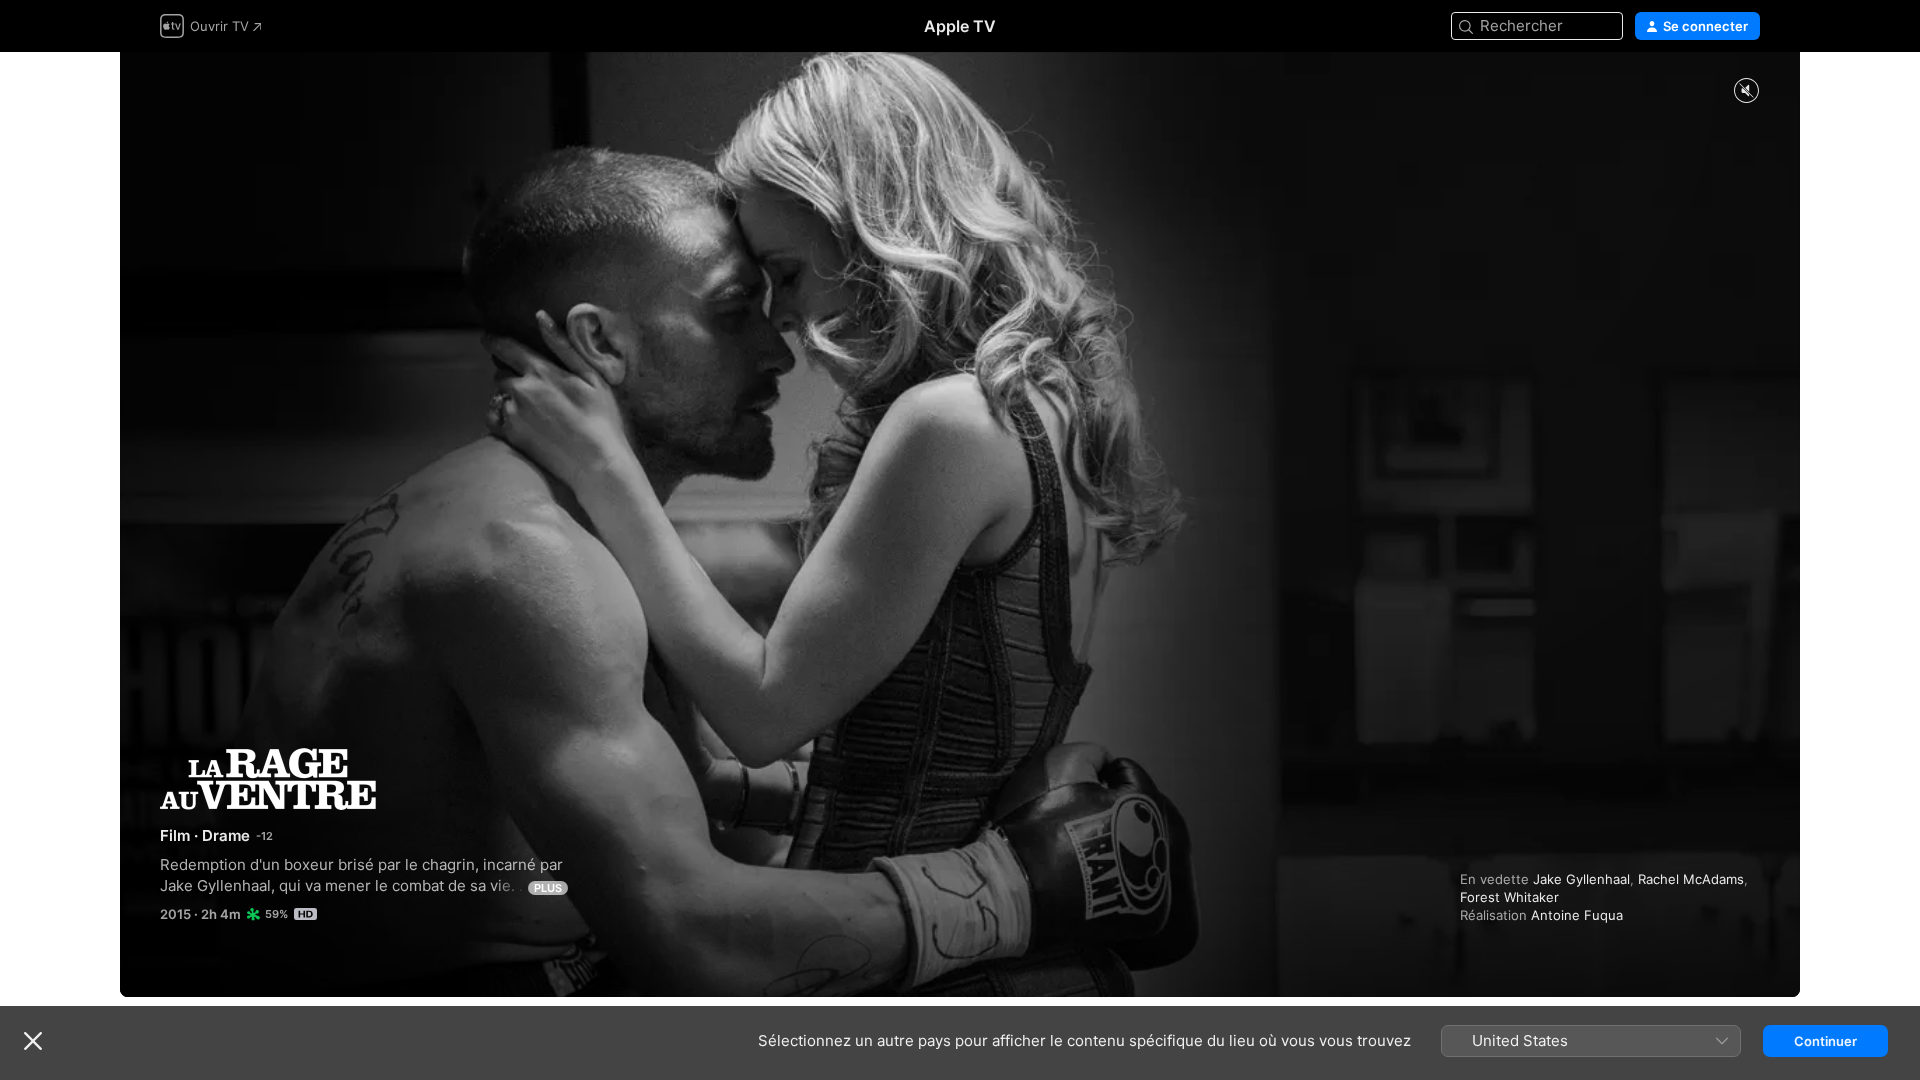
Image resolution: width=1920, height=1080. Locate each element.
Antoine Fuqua (1577, 915)
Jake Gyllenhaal (1581, 879)
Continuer (1825, 1041)
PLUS (548, 888)
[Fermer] (33, 1041)
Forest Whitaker (1509, 897)
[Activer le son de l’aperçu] (1746, 91)
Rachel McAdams (1691, 879)
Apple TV (960, 26)
